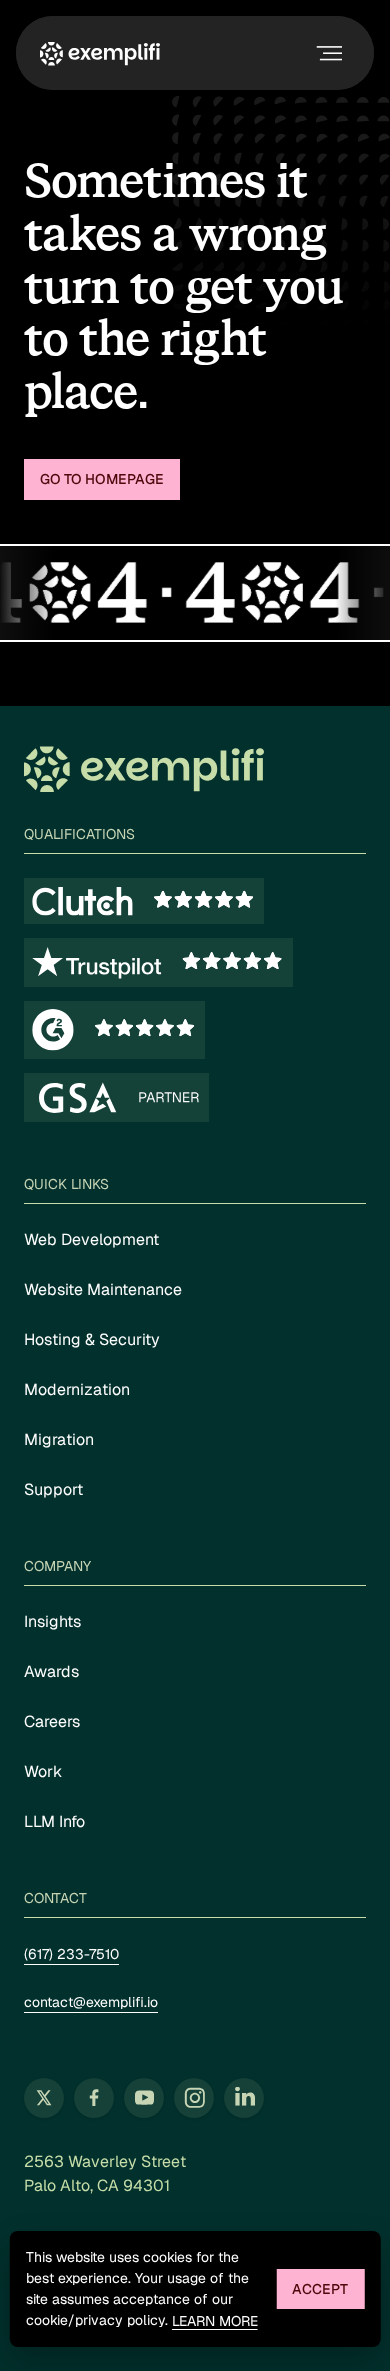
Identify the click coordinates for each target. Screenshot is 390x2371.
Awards (51, 1671)
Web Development (91, 1239)
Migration (59, 1439)
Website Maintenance (103, 1289)
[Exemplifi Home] (100, 52)
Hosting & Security (92, 1339)
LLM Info (54, 1821)
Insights (52, 1621)
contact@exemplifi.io (91, 2002)
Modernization (77, 1389)
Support (53, 1489)
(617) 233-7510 (71, 1954)
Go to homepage (102, 479)
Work (43, 1771)
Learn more (215, 2321)
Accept (320, 2289)
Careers (52, 1721)
